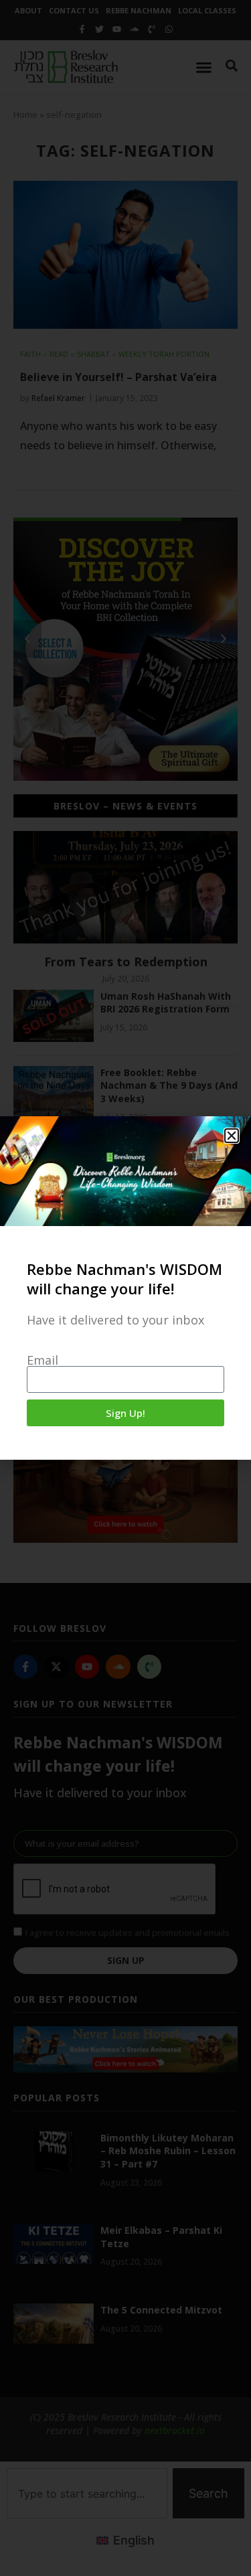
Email (43, 1360)
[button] (232, 1136)
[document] (125, 1288)
